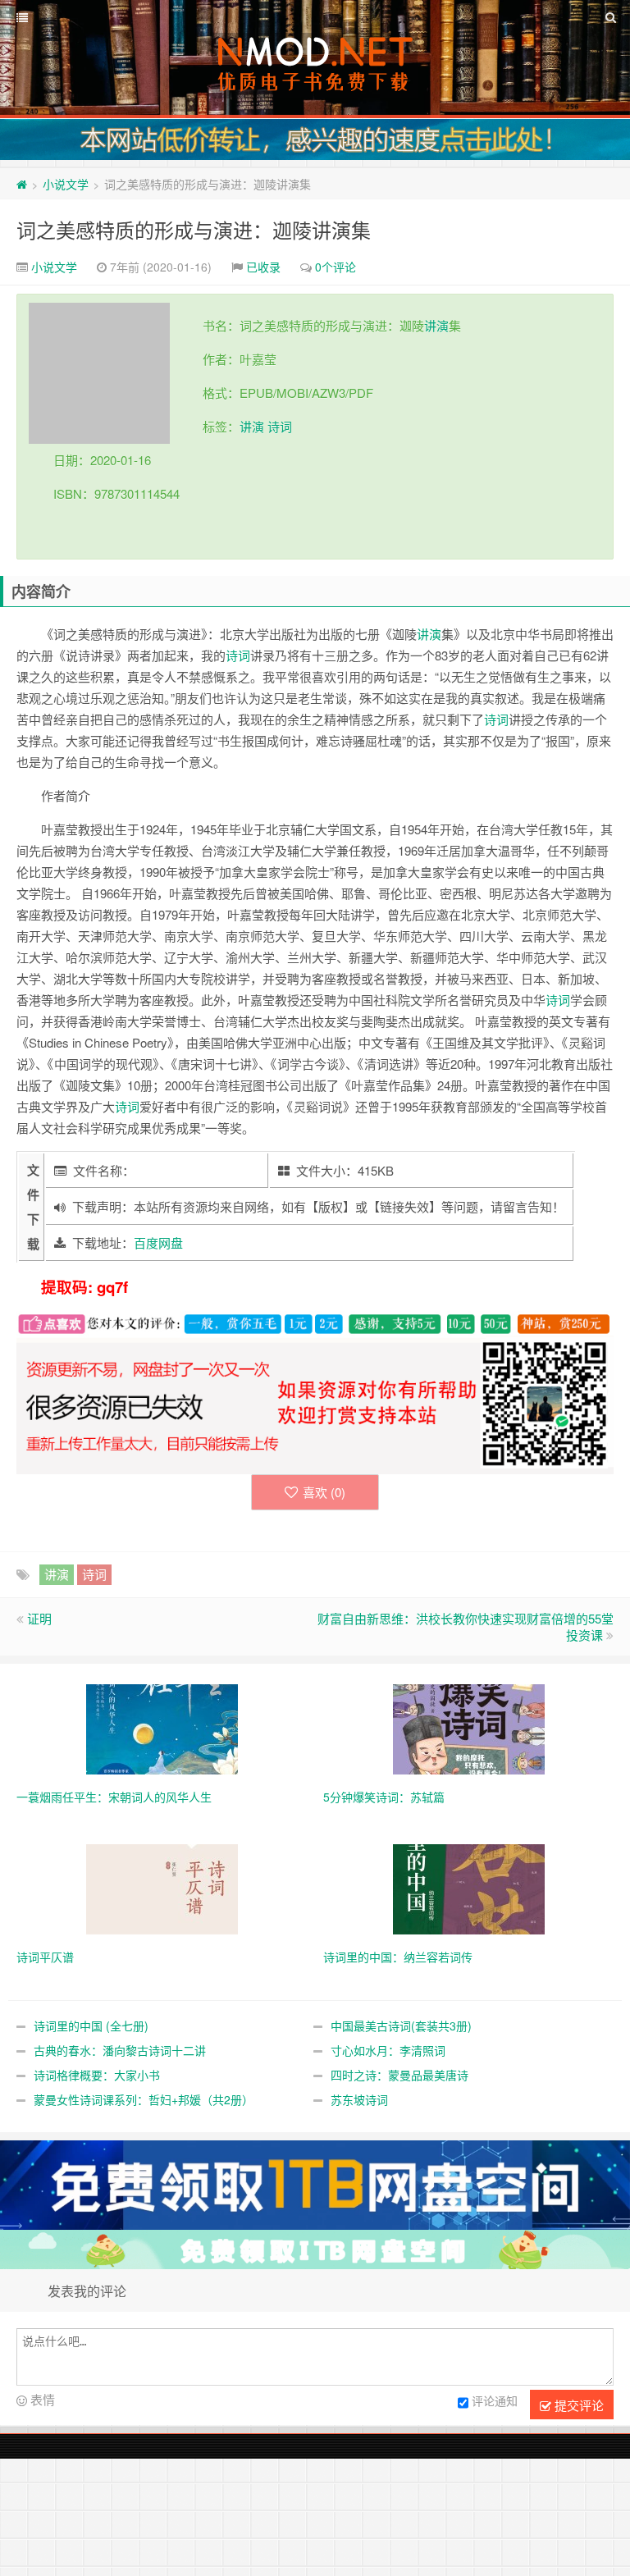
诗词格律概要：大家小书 (97, 2075)
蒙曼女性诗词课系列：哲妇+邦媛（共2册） (144, 2099)
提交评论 (577, 2405)
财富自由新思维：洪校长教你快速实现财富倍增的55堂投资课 (466, 1626)
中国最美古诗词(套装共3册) (401, 2026)
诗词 (280, 426)
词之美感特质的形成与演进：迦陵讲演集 (194, 229)
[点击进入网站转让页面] (315, 139)
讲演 (436, 325)
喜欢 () (324, 1492)
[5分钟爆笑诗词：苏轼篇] (469, 1728)
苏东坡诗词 (359, 2099)
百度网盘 (158, 1242)
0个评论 (336, 267)
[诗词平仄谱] (162, 1888)
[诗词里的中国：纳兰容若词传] (469, 1888)
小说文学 (66, 184)
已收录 (263, 267)
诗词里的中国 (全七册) (91, 2026)
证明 (39, 1618)
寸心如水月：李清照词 (388, 2050)
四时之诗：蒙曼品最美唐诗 (399, 2075)
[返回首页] (22, 184)
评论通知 (495, 2400)
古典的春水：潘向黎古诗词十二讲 (120, 2050)
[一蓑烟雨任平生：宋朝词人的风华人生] (162, 1728)
